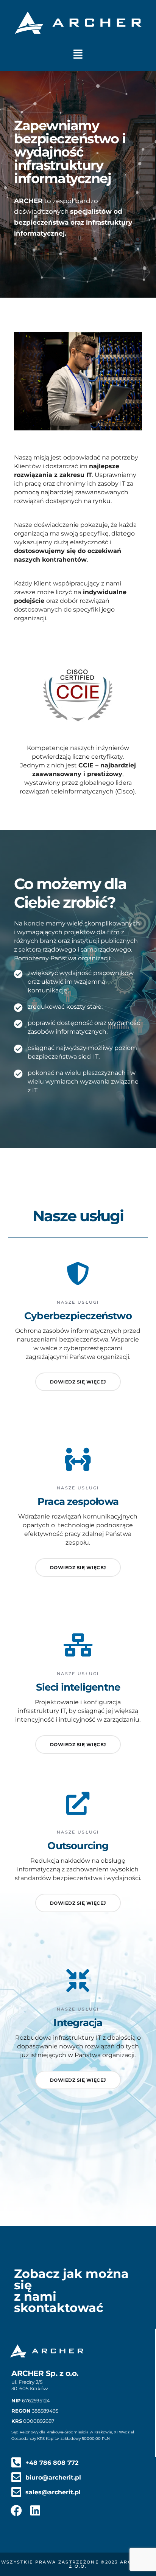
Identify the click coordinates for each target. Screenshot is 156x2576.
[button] (78, 54)
